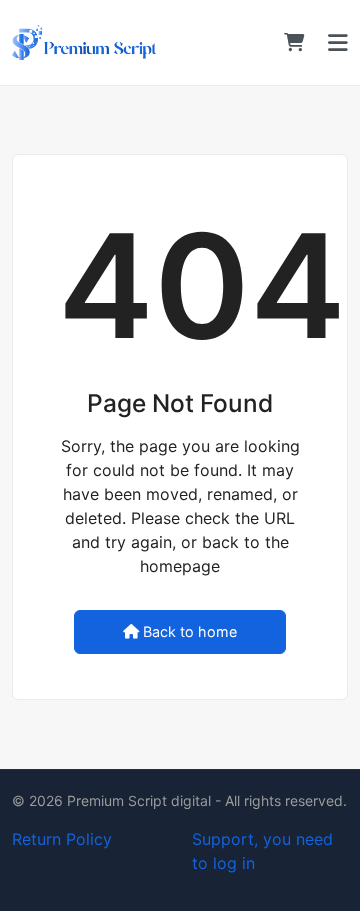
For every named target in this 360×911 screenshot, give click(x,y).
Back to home (190, 631)
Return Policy (62, 839)
